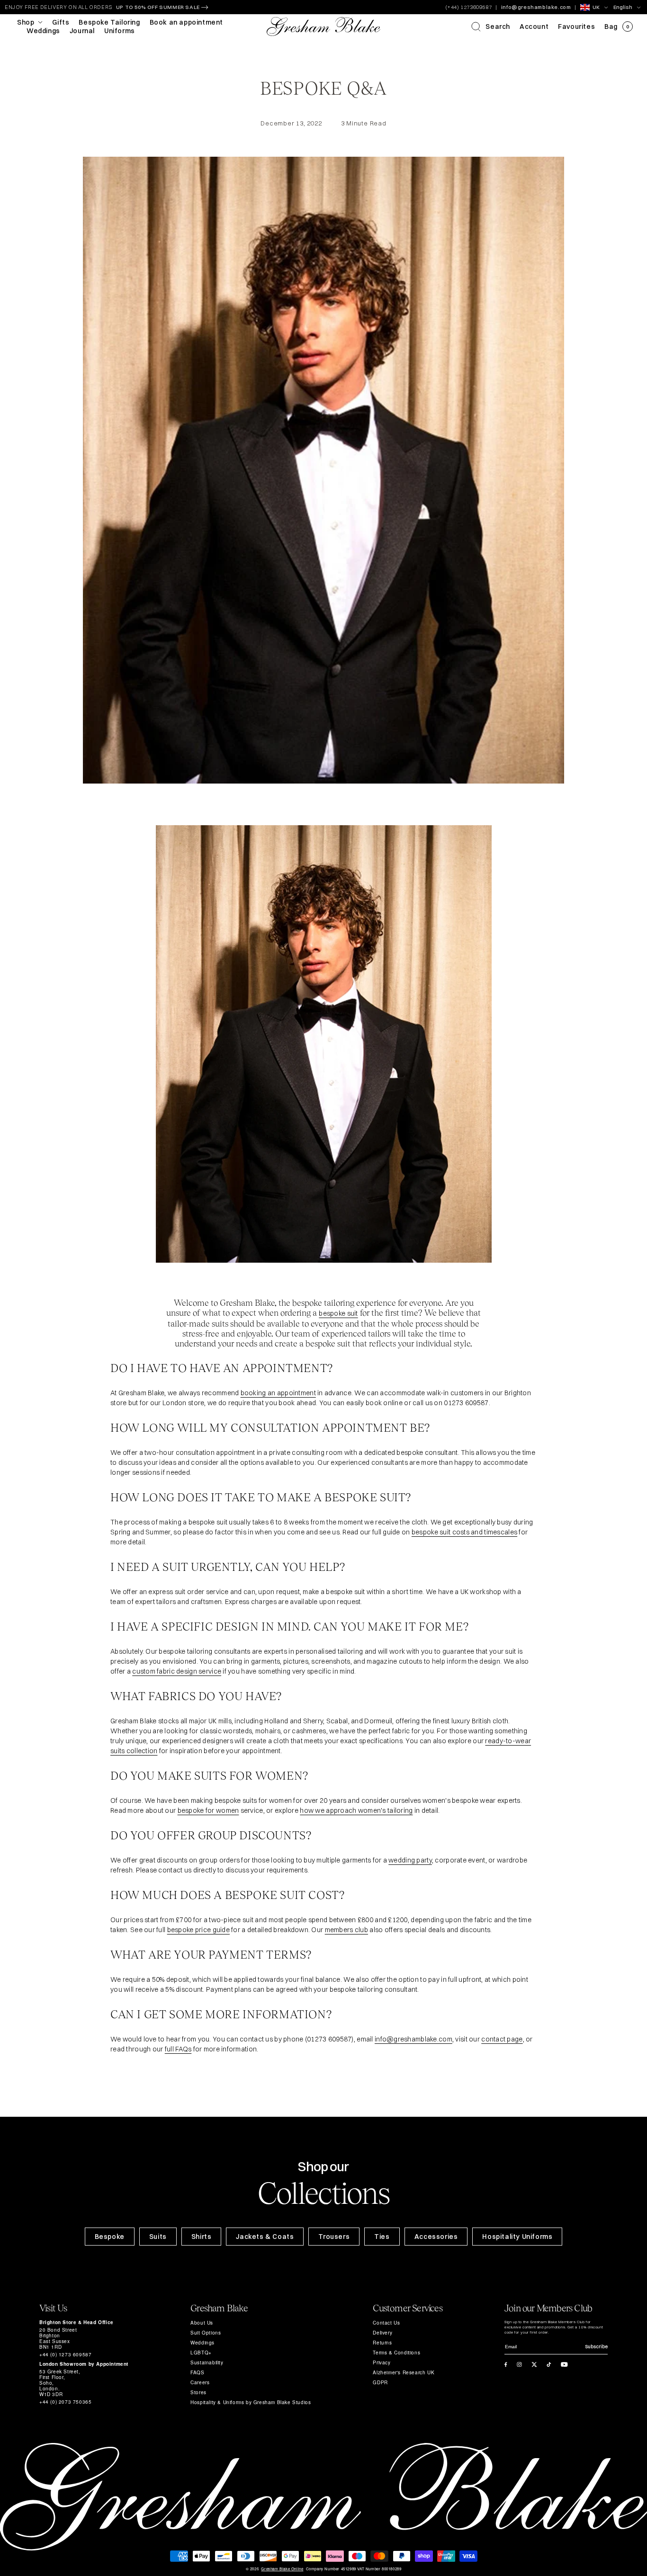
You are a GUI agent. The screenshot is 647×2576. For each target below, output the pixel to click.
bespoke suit (338, 1313)
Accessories (436, 2237)
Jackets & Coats (265, 2237)
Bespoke (110, 2237)
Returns (382, 2343)
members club (346, 1930)
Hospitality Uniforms (517, 2237)
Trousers (334, 2237)
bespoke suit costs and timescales (464, 1532)
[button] (491, 27)
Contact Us (386, 2323)
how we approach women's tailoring (356, 1810)
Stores (198, 2392)
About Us (202, 2323)
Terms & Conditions (396, 2353)
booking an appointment (278, 1393)
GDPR (380, 2382)
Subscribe (596, 2347)
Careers (200, 2382)
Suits (158, 2237)
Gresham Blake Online (282, 2569)
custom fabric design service (177, 1671)
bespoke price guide (198, 1930)
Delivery (382, 2333)
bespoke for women (208, 1810)
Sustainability (207, 2362)
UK (596, 7)
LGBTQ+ (201, 2353)
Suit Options (206, 2333)
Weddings (202, 2343)
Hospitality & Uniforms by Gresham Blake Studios (251, 2402)
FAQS (197, 2372)
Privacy (382, 2362)
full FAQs (178, 2049)
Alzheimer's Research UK (404, 2372)
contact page (502, 2039)
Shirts (202, 2237)
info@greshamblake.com (536, 7)
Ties (382, 2237)
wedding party (410, 1860)
